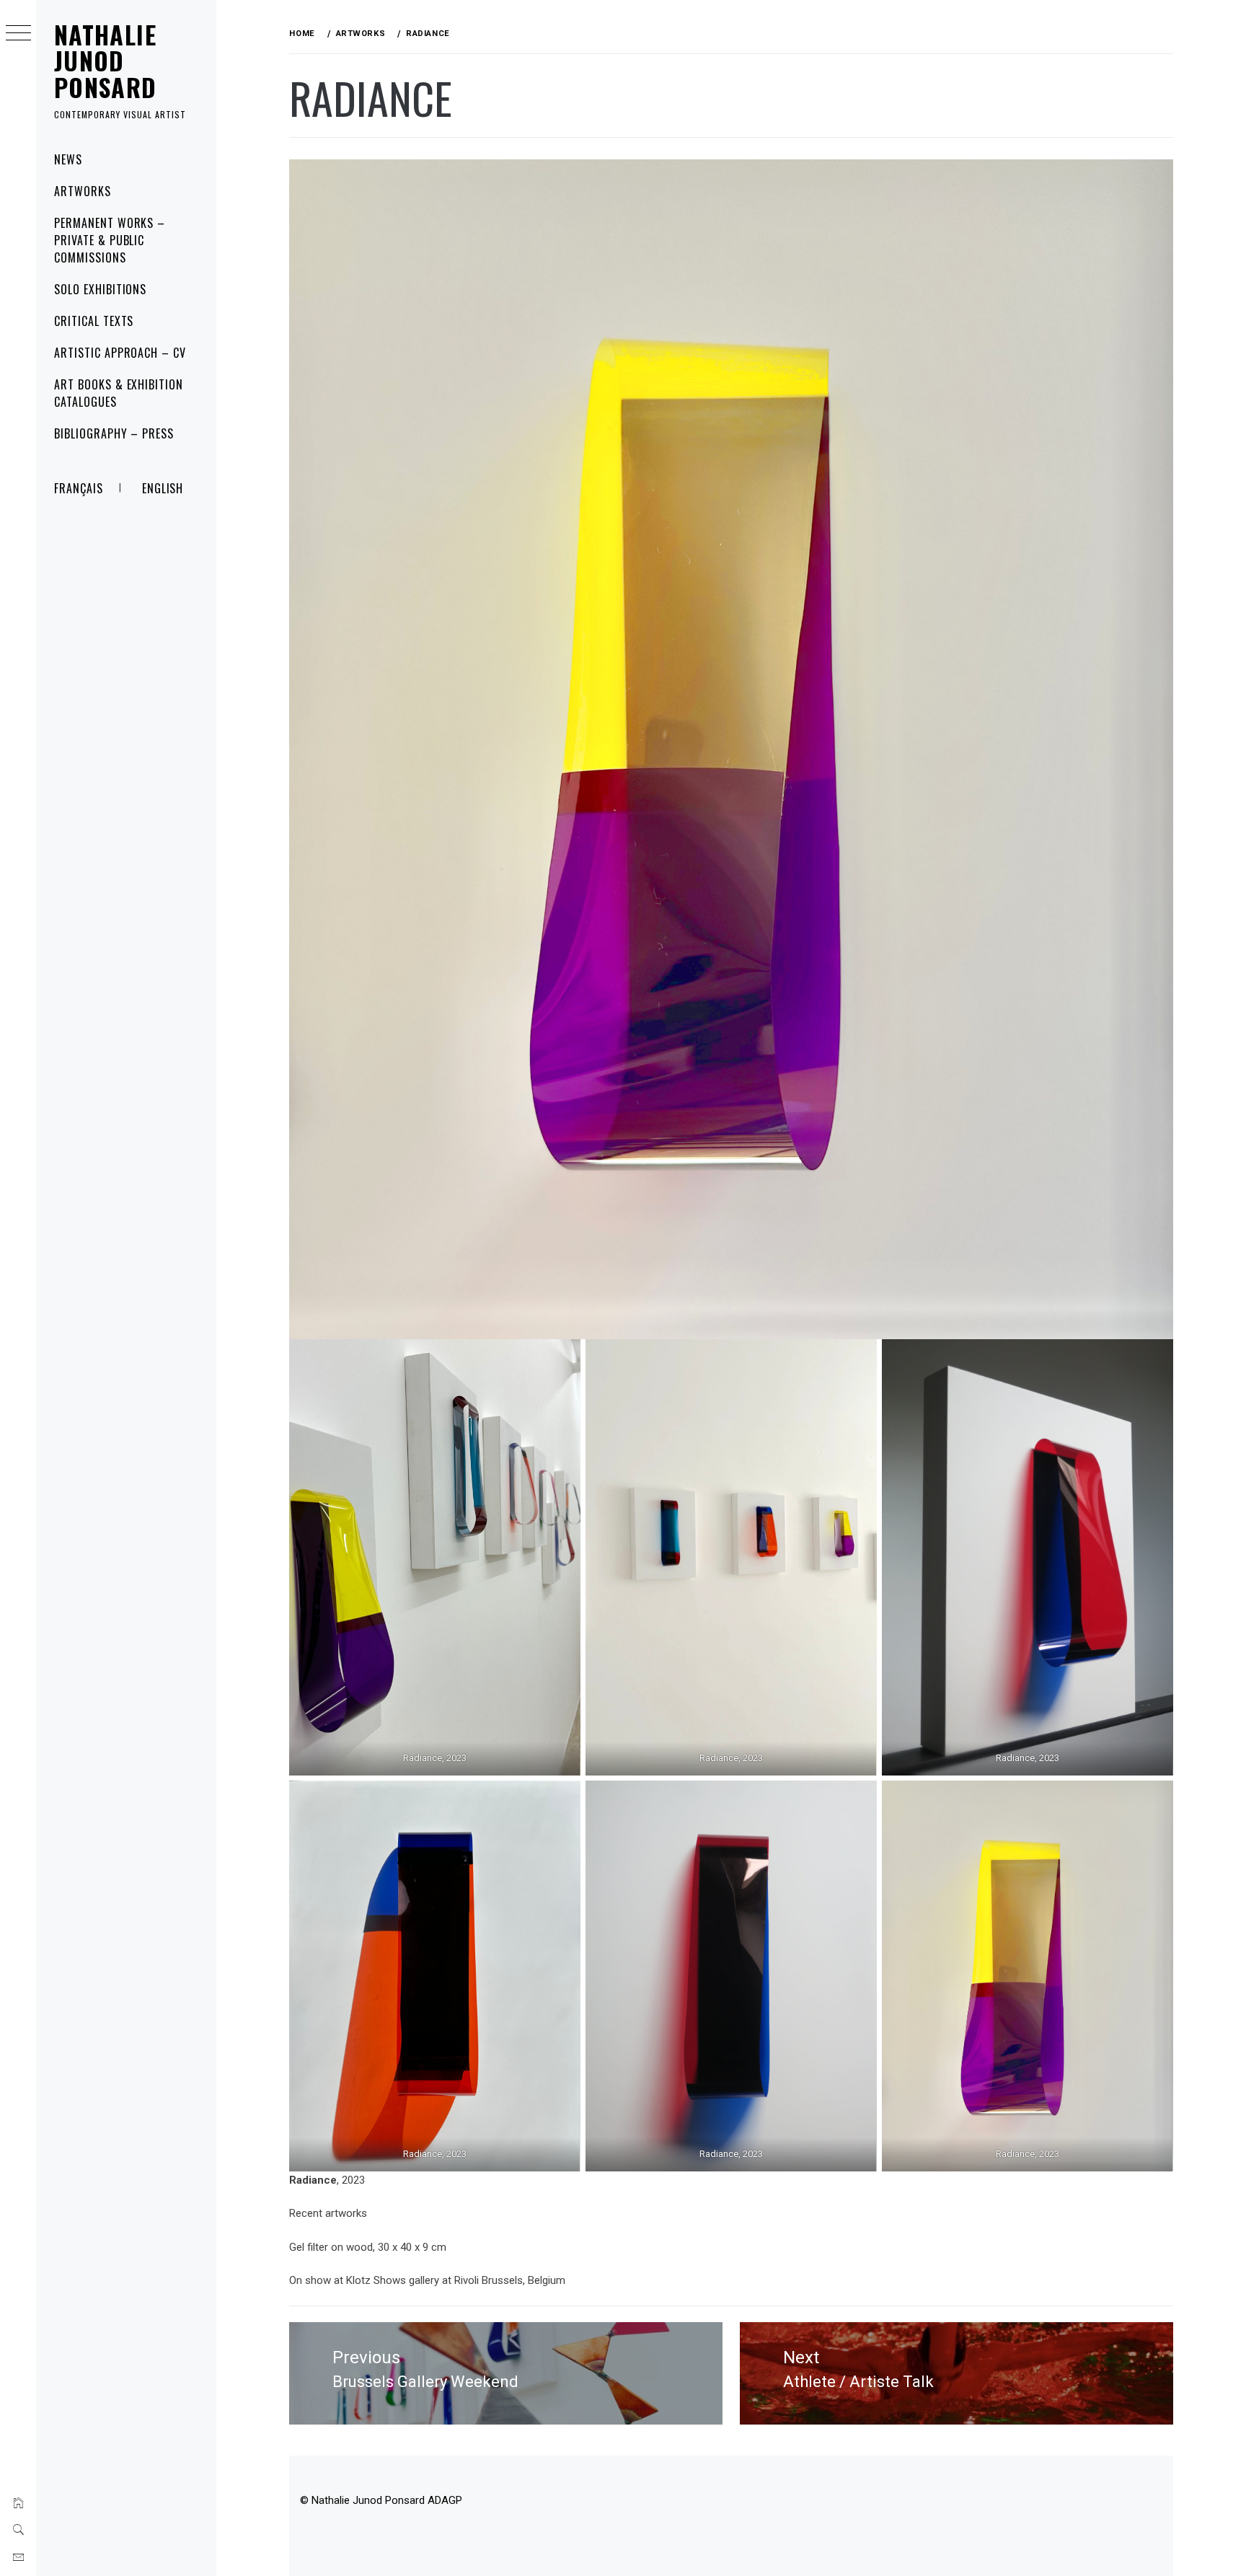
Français (79, 488)
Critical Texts (94, 321)
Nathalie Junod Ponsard (106, 61)
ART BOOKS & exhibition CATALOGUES (119, 393)
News (68, 159)
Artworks (83, 191)
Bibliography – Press (114, 433)
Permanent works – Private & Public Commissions (110, 240)
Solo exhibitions (100, 289)
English (163, 488)
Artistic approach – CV (120, 353)
